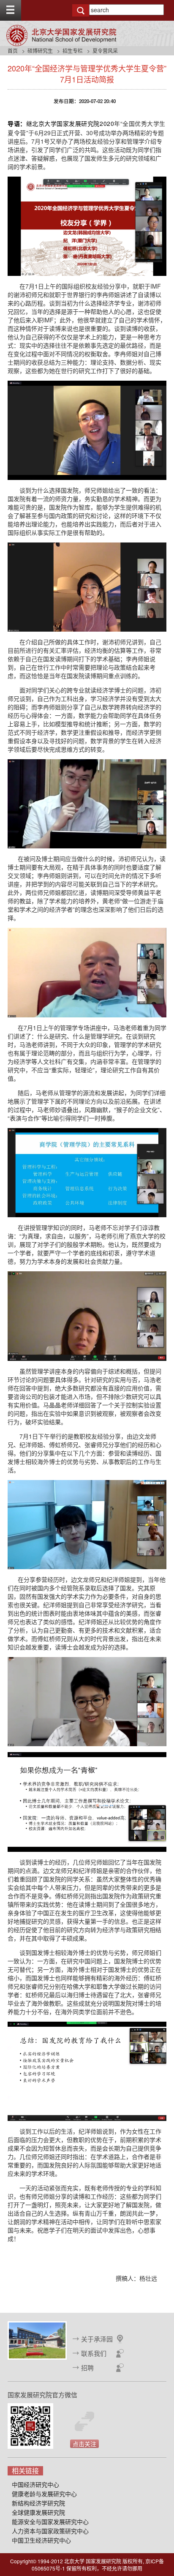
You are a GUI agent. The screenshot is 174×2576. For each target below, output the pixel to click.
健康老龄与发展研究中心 (44, 2494)
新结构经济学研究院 (38, 2503)
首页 (13, 50)
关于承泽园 (97, 2339)
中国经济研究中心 (35, 2484)
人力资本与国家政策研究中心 (50, 2531)
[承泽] (37, 2339)
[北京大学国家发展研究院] (61, 35)
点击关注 (84, 2444)
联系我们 (94, 2353)
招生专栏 (73, 50)
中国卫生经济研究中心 (41, 2540)
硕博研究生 (40, 50)
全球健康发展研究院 (38, 2512)
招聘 (87, 2367)
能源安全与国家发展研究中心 (50, 2521)
